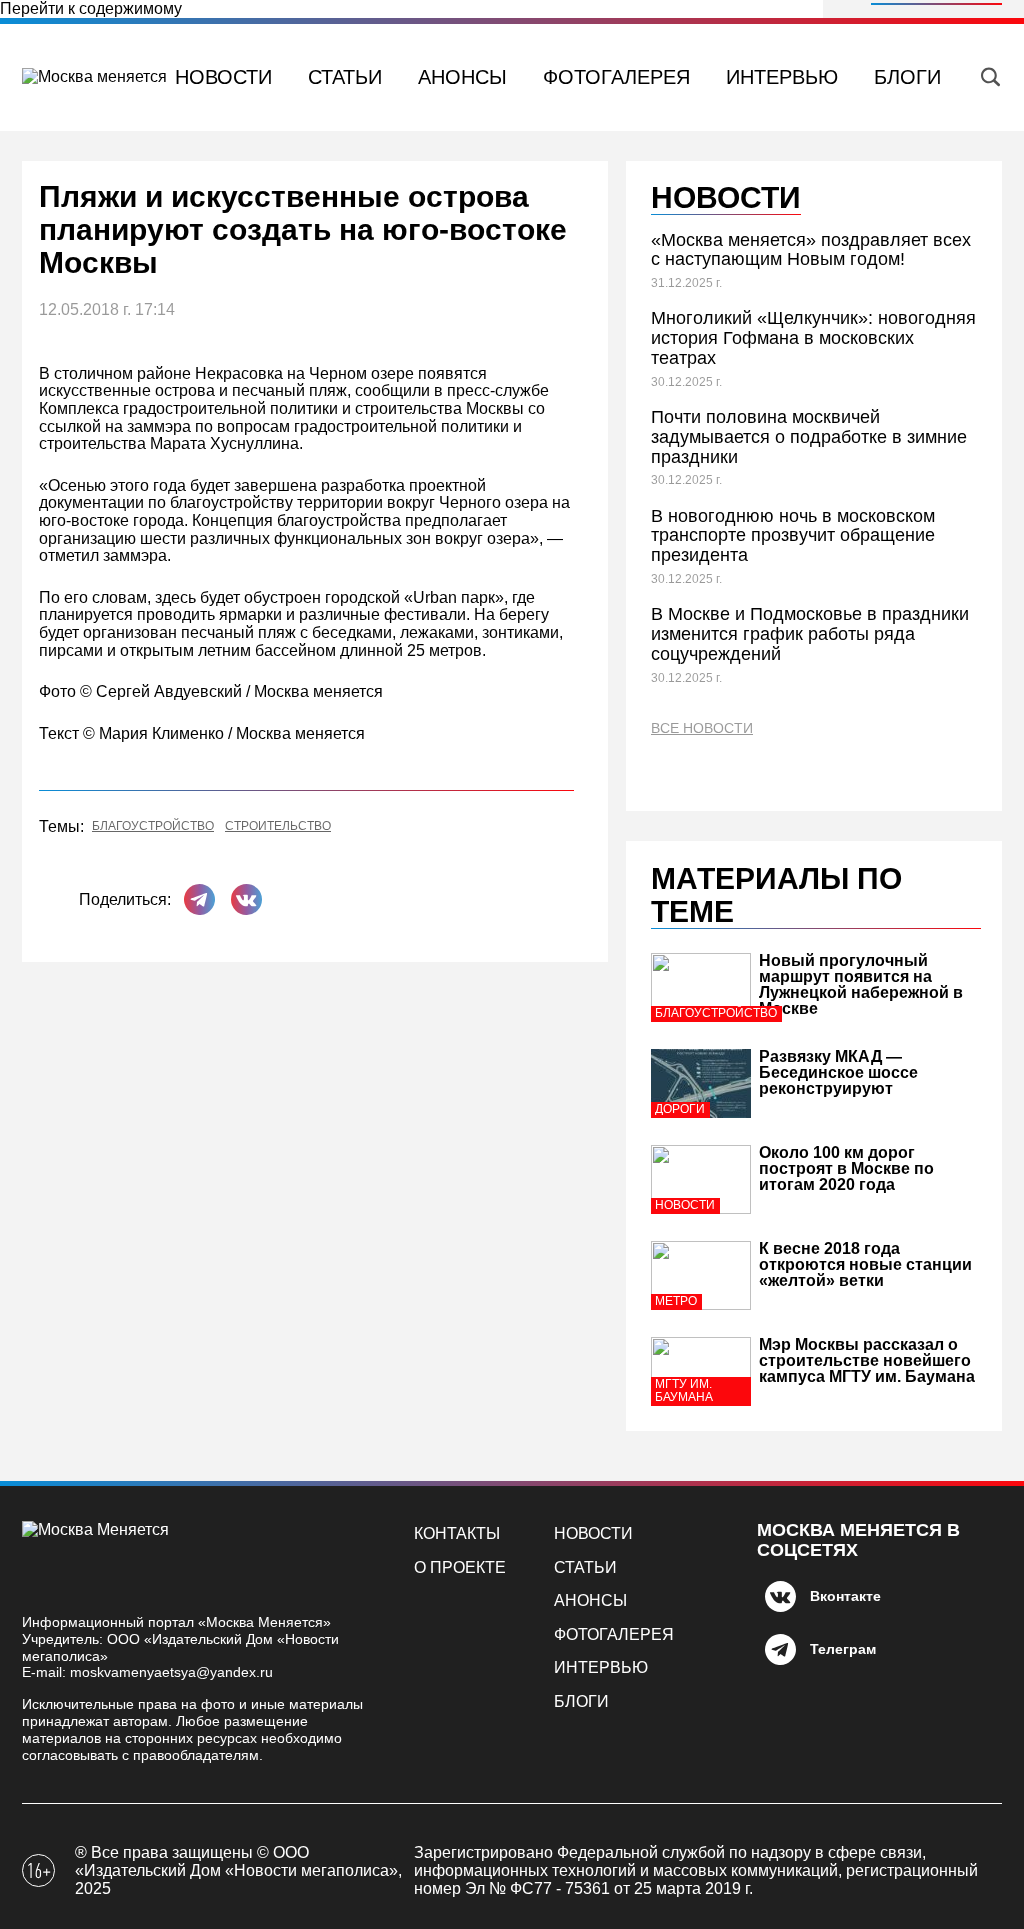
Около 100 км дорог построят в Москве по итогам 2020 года (846, 1168)
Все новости (702, 728)
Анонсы (462, 77)
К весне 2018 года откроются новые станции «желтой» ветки (865, 1264)
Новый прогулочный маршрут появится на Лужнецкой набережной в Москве (861, 984)
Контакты (457, 1533)
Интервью (782, 77)
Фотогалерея (616, 77)
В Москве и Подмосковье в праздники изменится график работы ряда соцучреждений (810, 634)
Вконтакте (845, 1596)
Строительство (278, 826)
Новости (223, 77)
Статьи (345, 77)
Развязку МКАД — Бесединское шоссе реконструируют (838, 1072)
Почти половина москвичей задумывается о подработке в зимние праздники (809, 437)
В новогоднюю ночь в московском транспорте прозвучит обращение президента (793, 536)
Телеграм (843, 1649)
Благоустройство (153, 826)
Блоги (907, 77)
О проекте (460, 1567)
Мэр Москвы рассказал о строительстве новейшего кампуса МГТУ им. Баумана (867, 1360)
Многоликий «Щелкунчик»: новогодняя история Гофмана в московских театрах (813, 338)
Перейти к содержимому (91, 8)
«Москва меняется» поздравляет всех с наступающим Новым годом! (811, 250)
